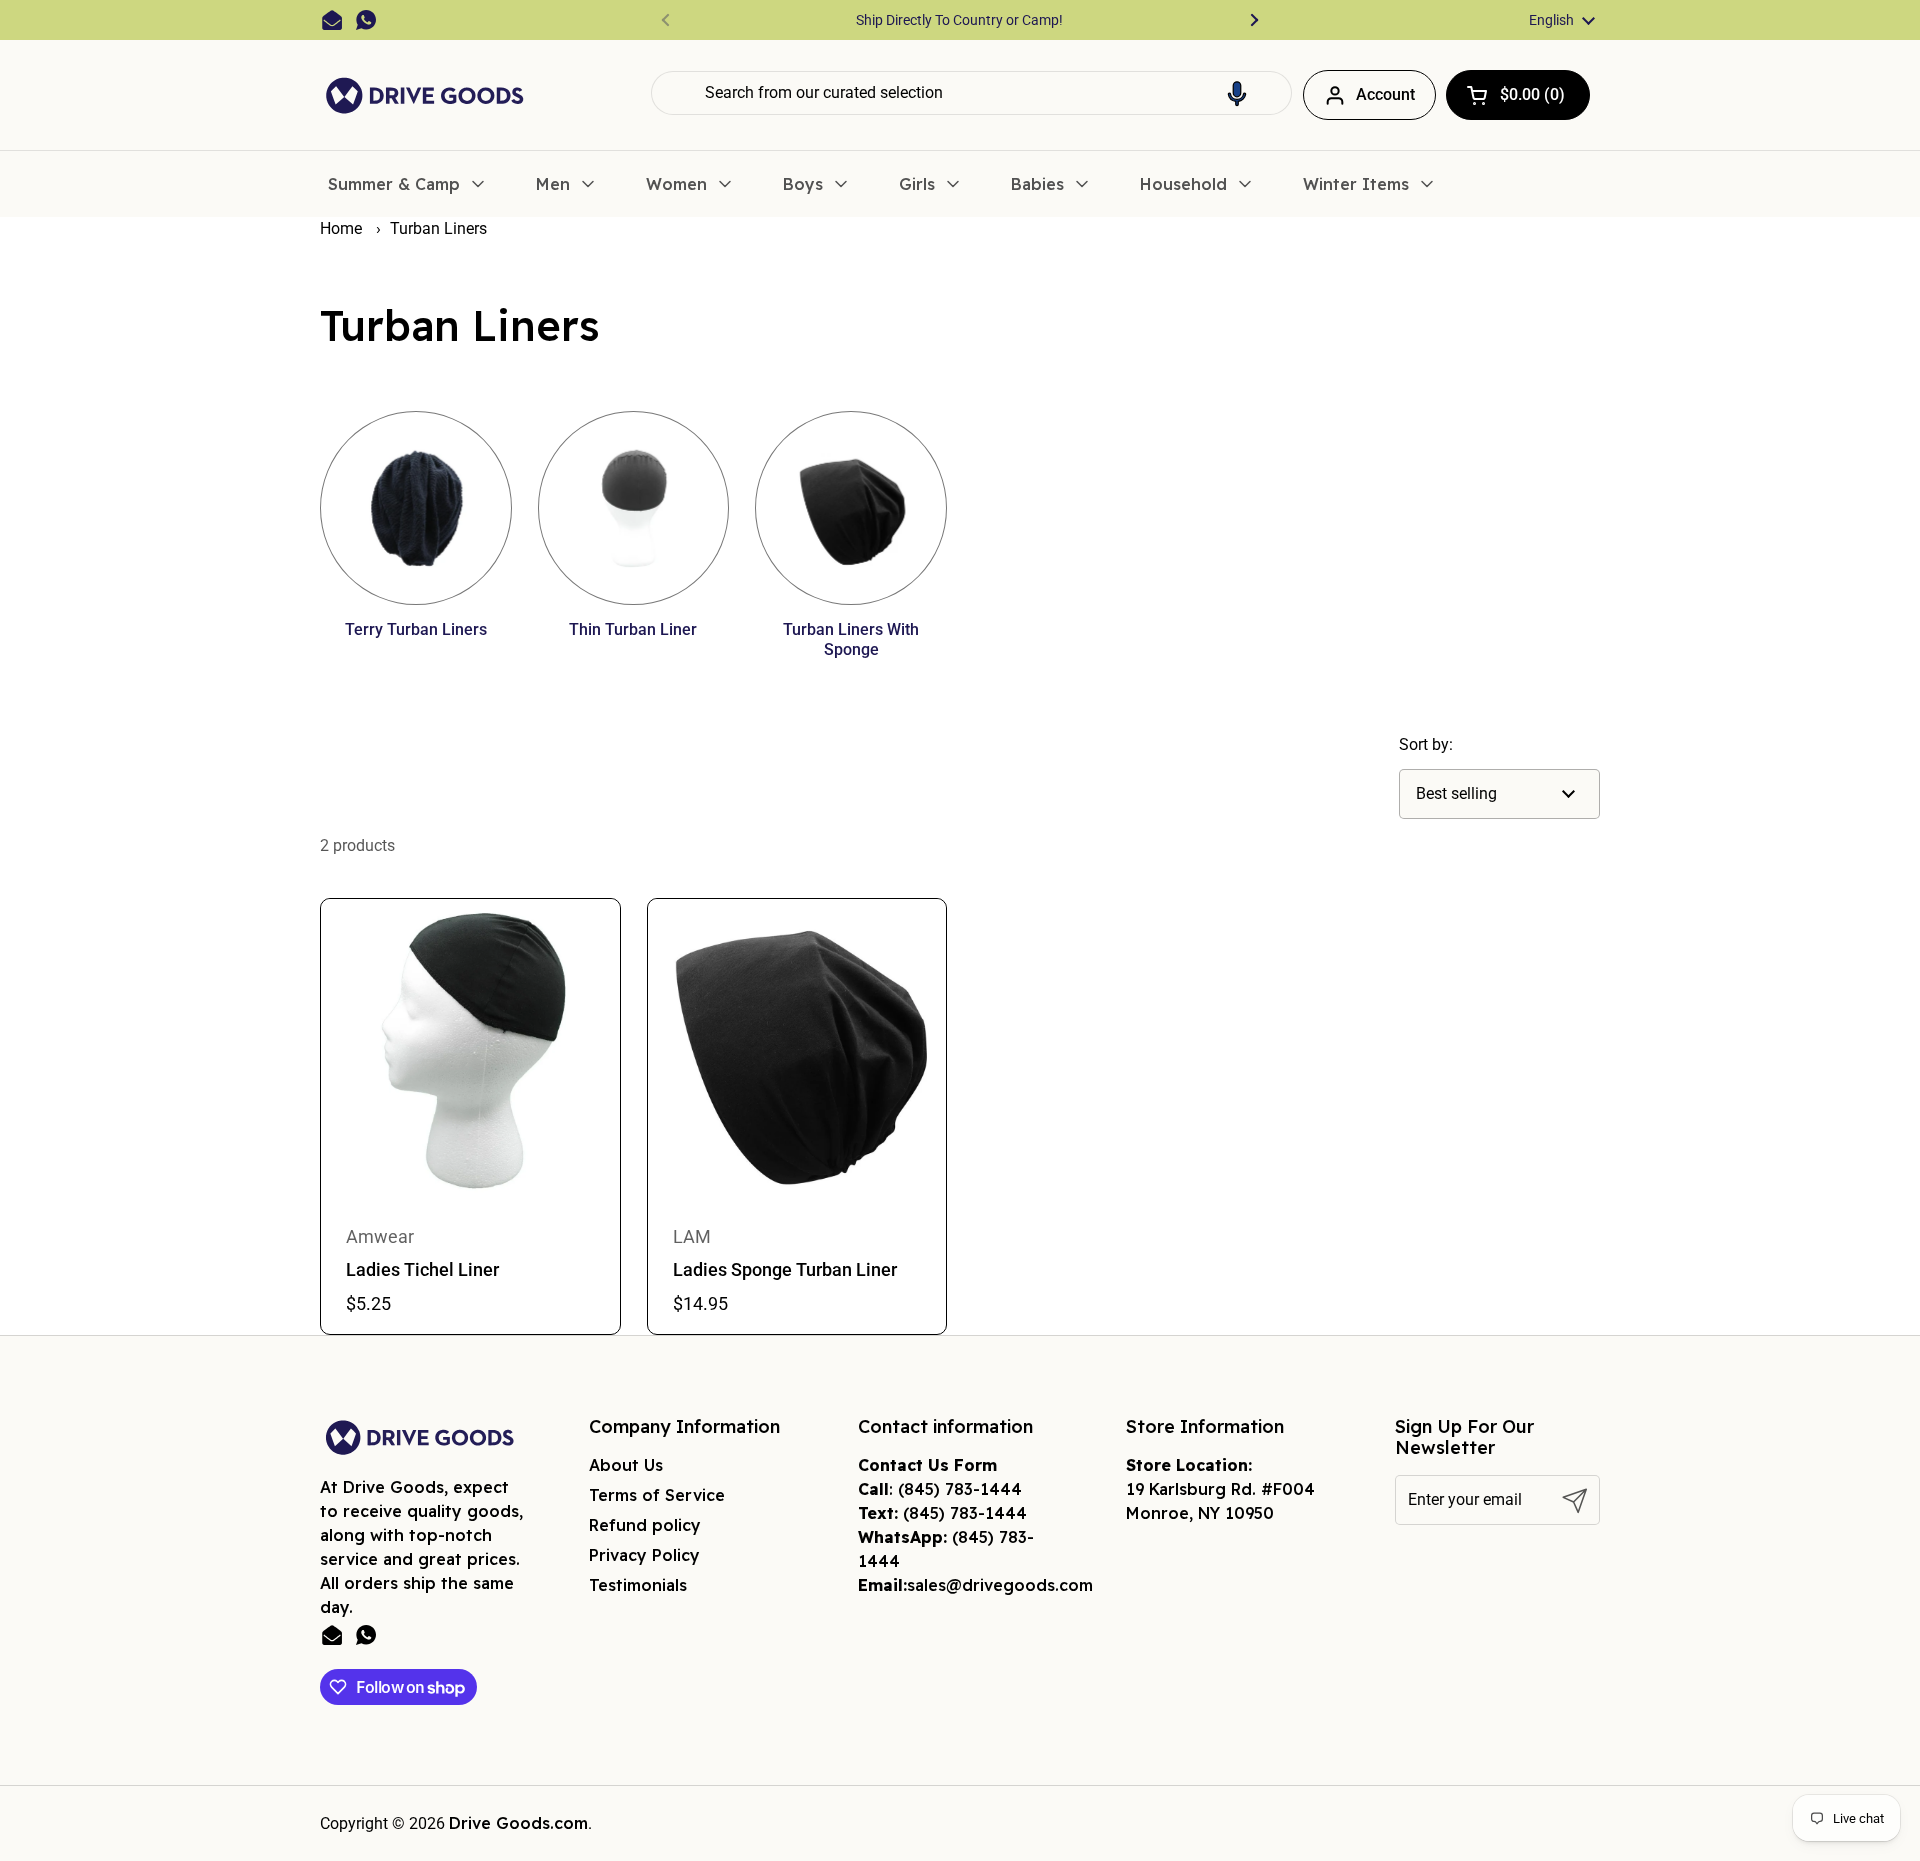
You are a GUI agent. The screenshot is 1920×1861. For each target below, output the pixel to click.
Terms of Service (657, 1495)
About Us (626, 1465)
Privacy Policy (644, 1555)
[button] (1237, 93)
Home (341, 228)
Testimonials (638, 1585)
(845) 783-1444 (960, 1489)
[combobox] (971, 93)
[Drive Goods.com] (425, 95)
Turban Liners (438, 228)
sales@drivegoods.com (1000, 1585)
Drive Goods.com (518, 1823)
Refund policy (645, 1525)
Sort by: (1426, 744)
